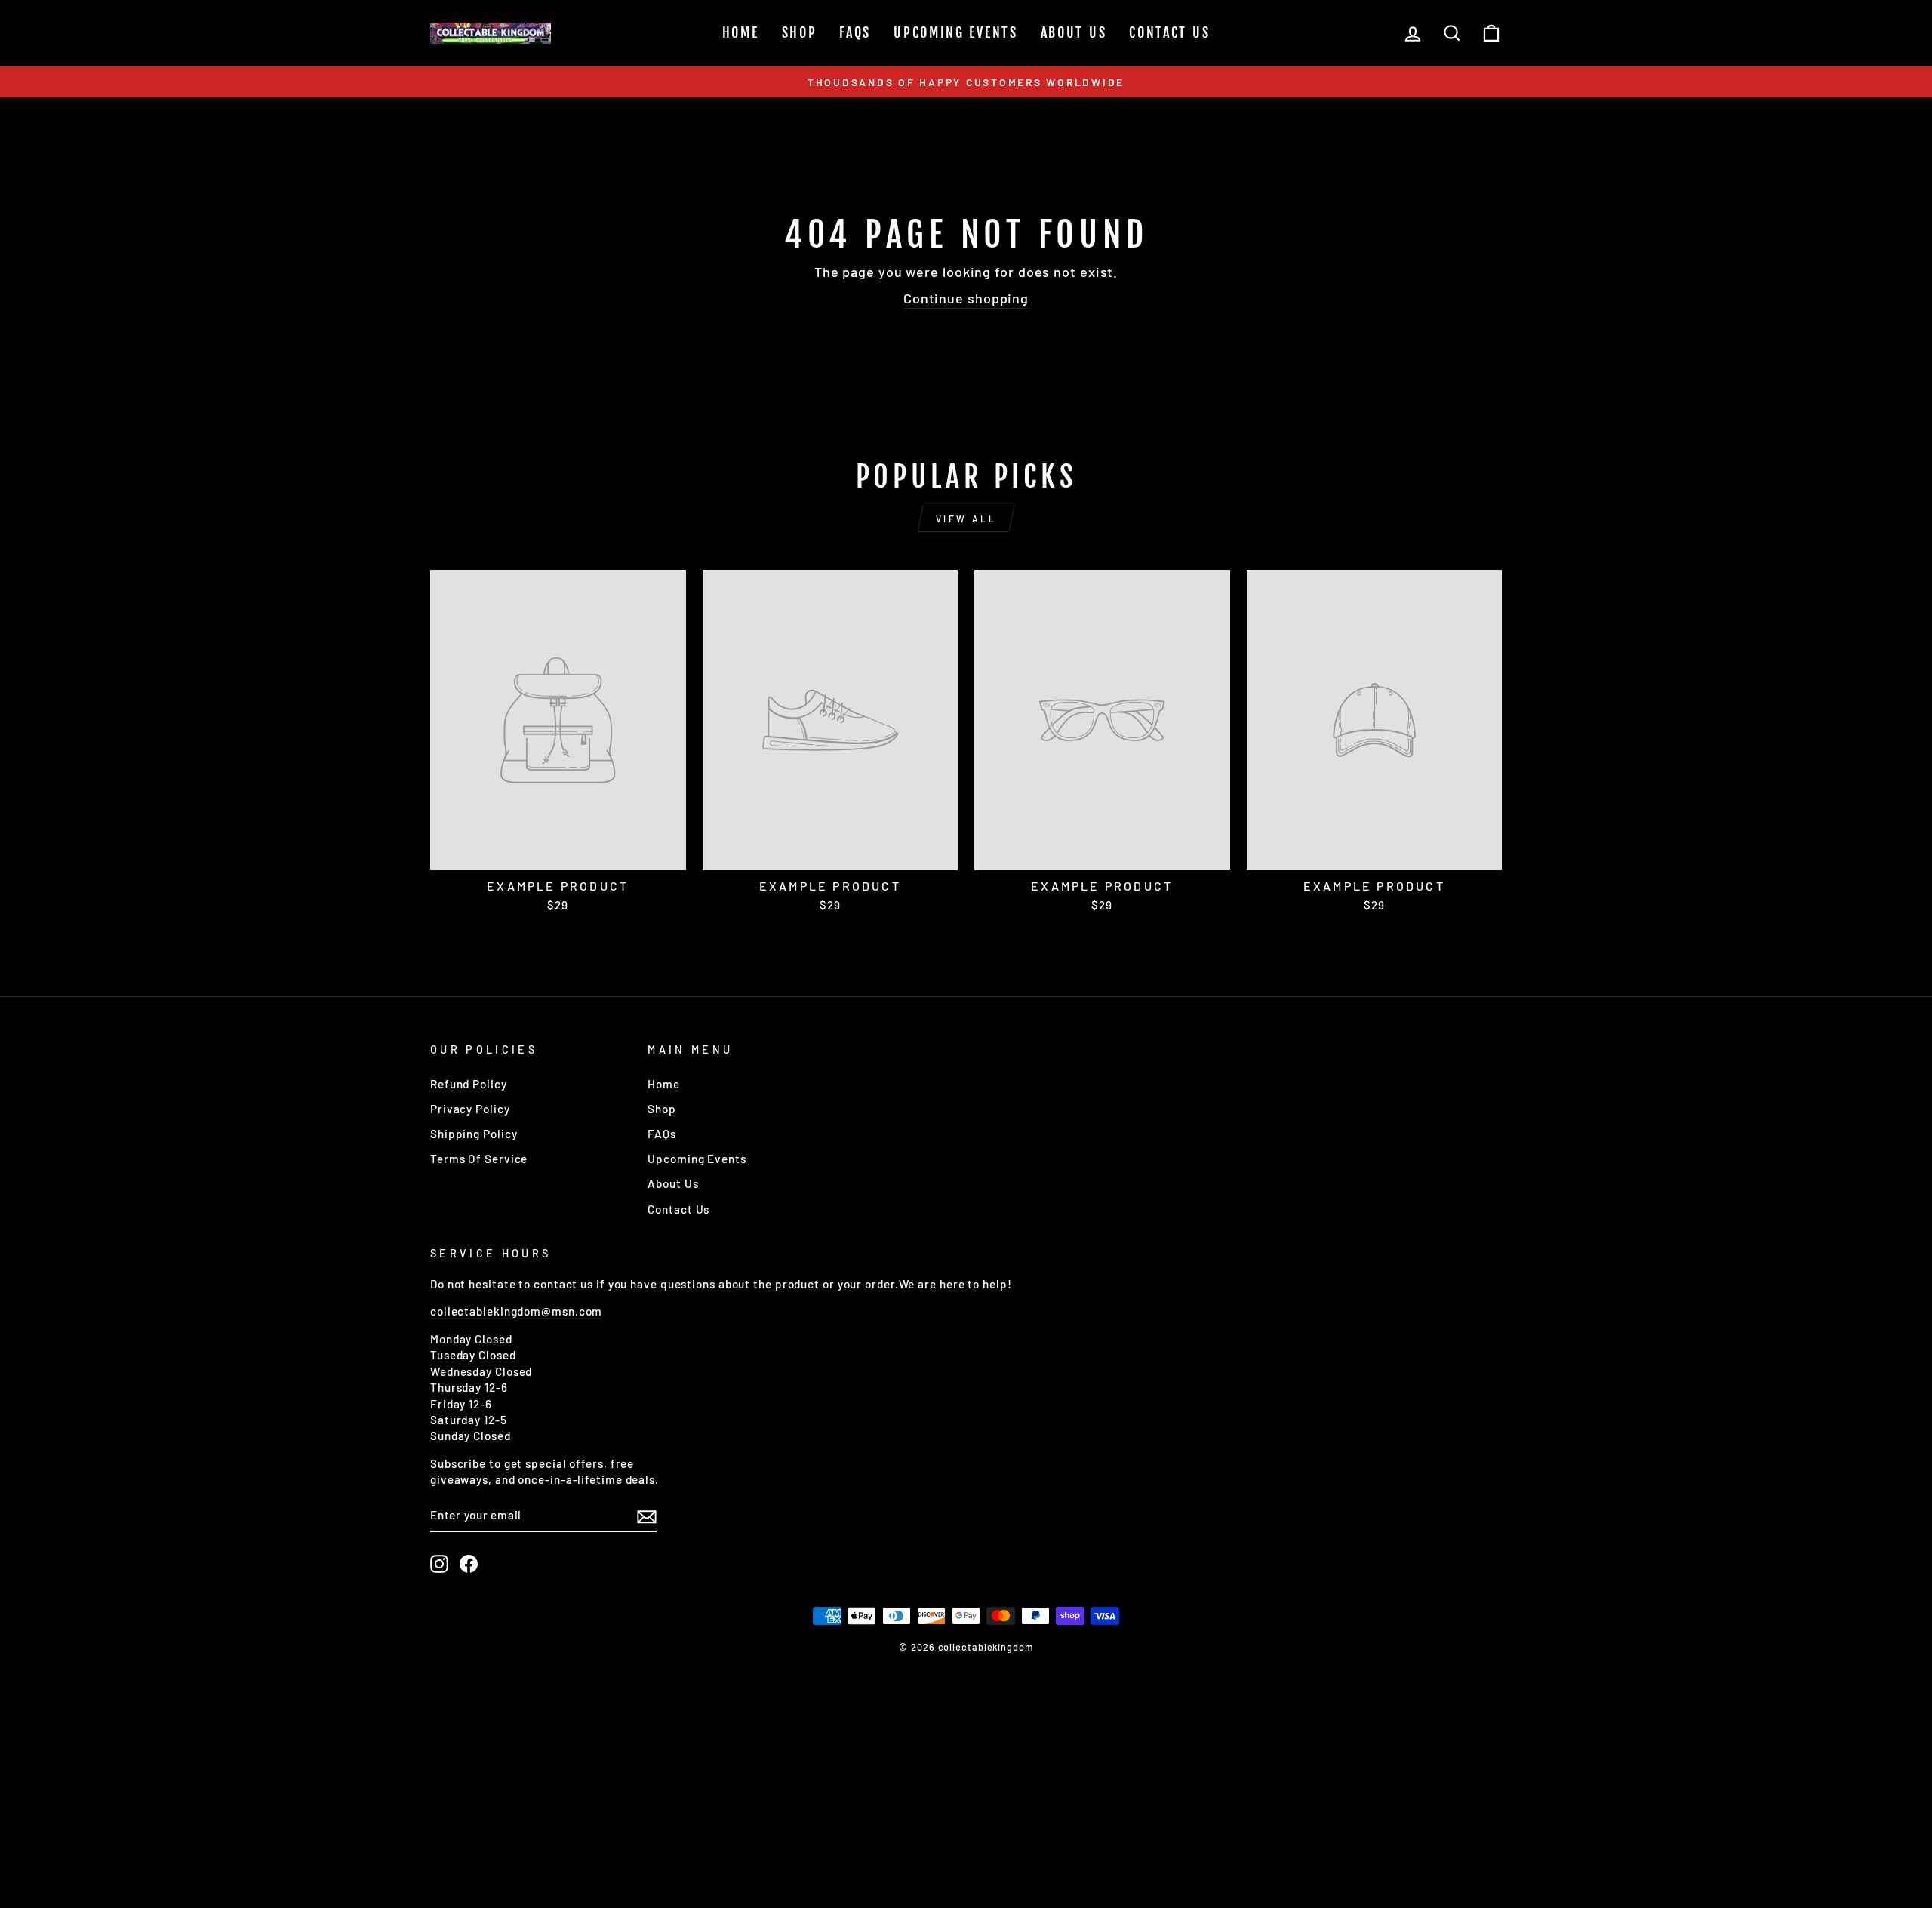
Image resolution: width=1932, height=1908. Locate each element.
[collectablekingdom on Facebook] (469, 1564)
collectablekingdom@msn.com (516, 1311)
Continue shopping (966, 298)
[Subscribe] (647, 1516)
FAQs (855, 32)
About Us (1074, 32)
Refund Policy (469, 1084)
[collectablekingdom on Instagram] (439, 1564)
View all (966, 519)
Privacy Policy (470, 1109)
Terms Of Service (479, 1159)
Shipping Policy (474, 1134)
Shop (800, 32)
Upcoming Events (956, 32)
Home (741, 32)
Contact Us (1169, 32)
